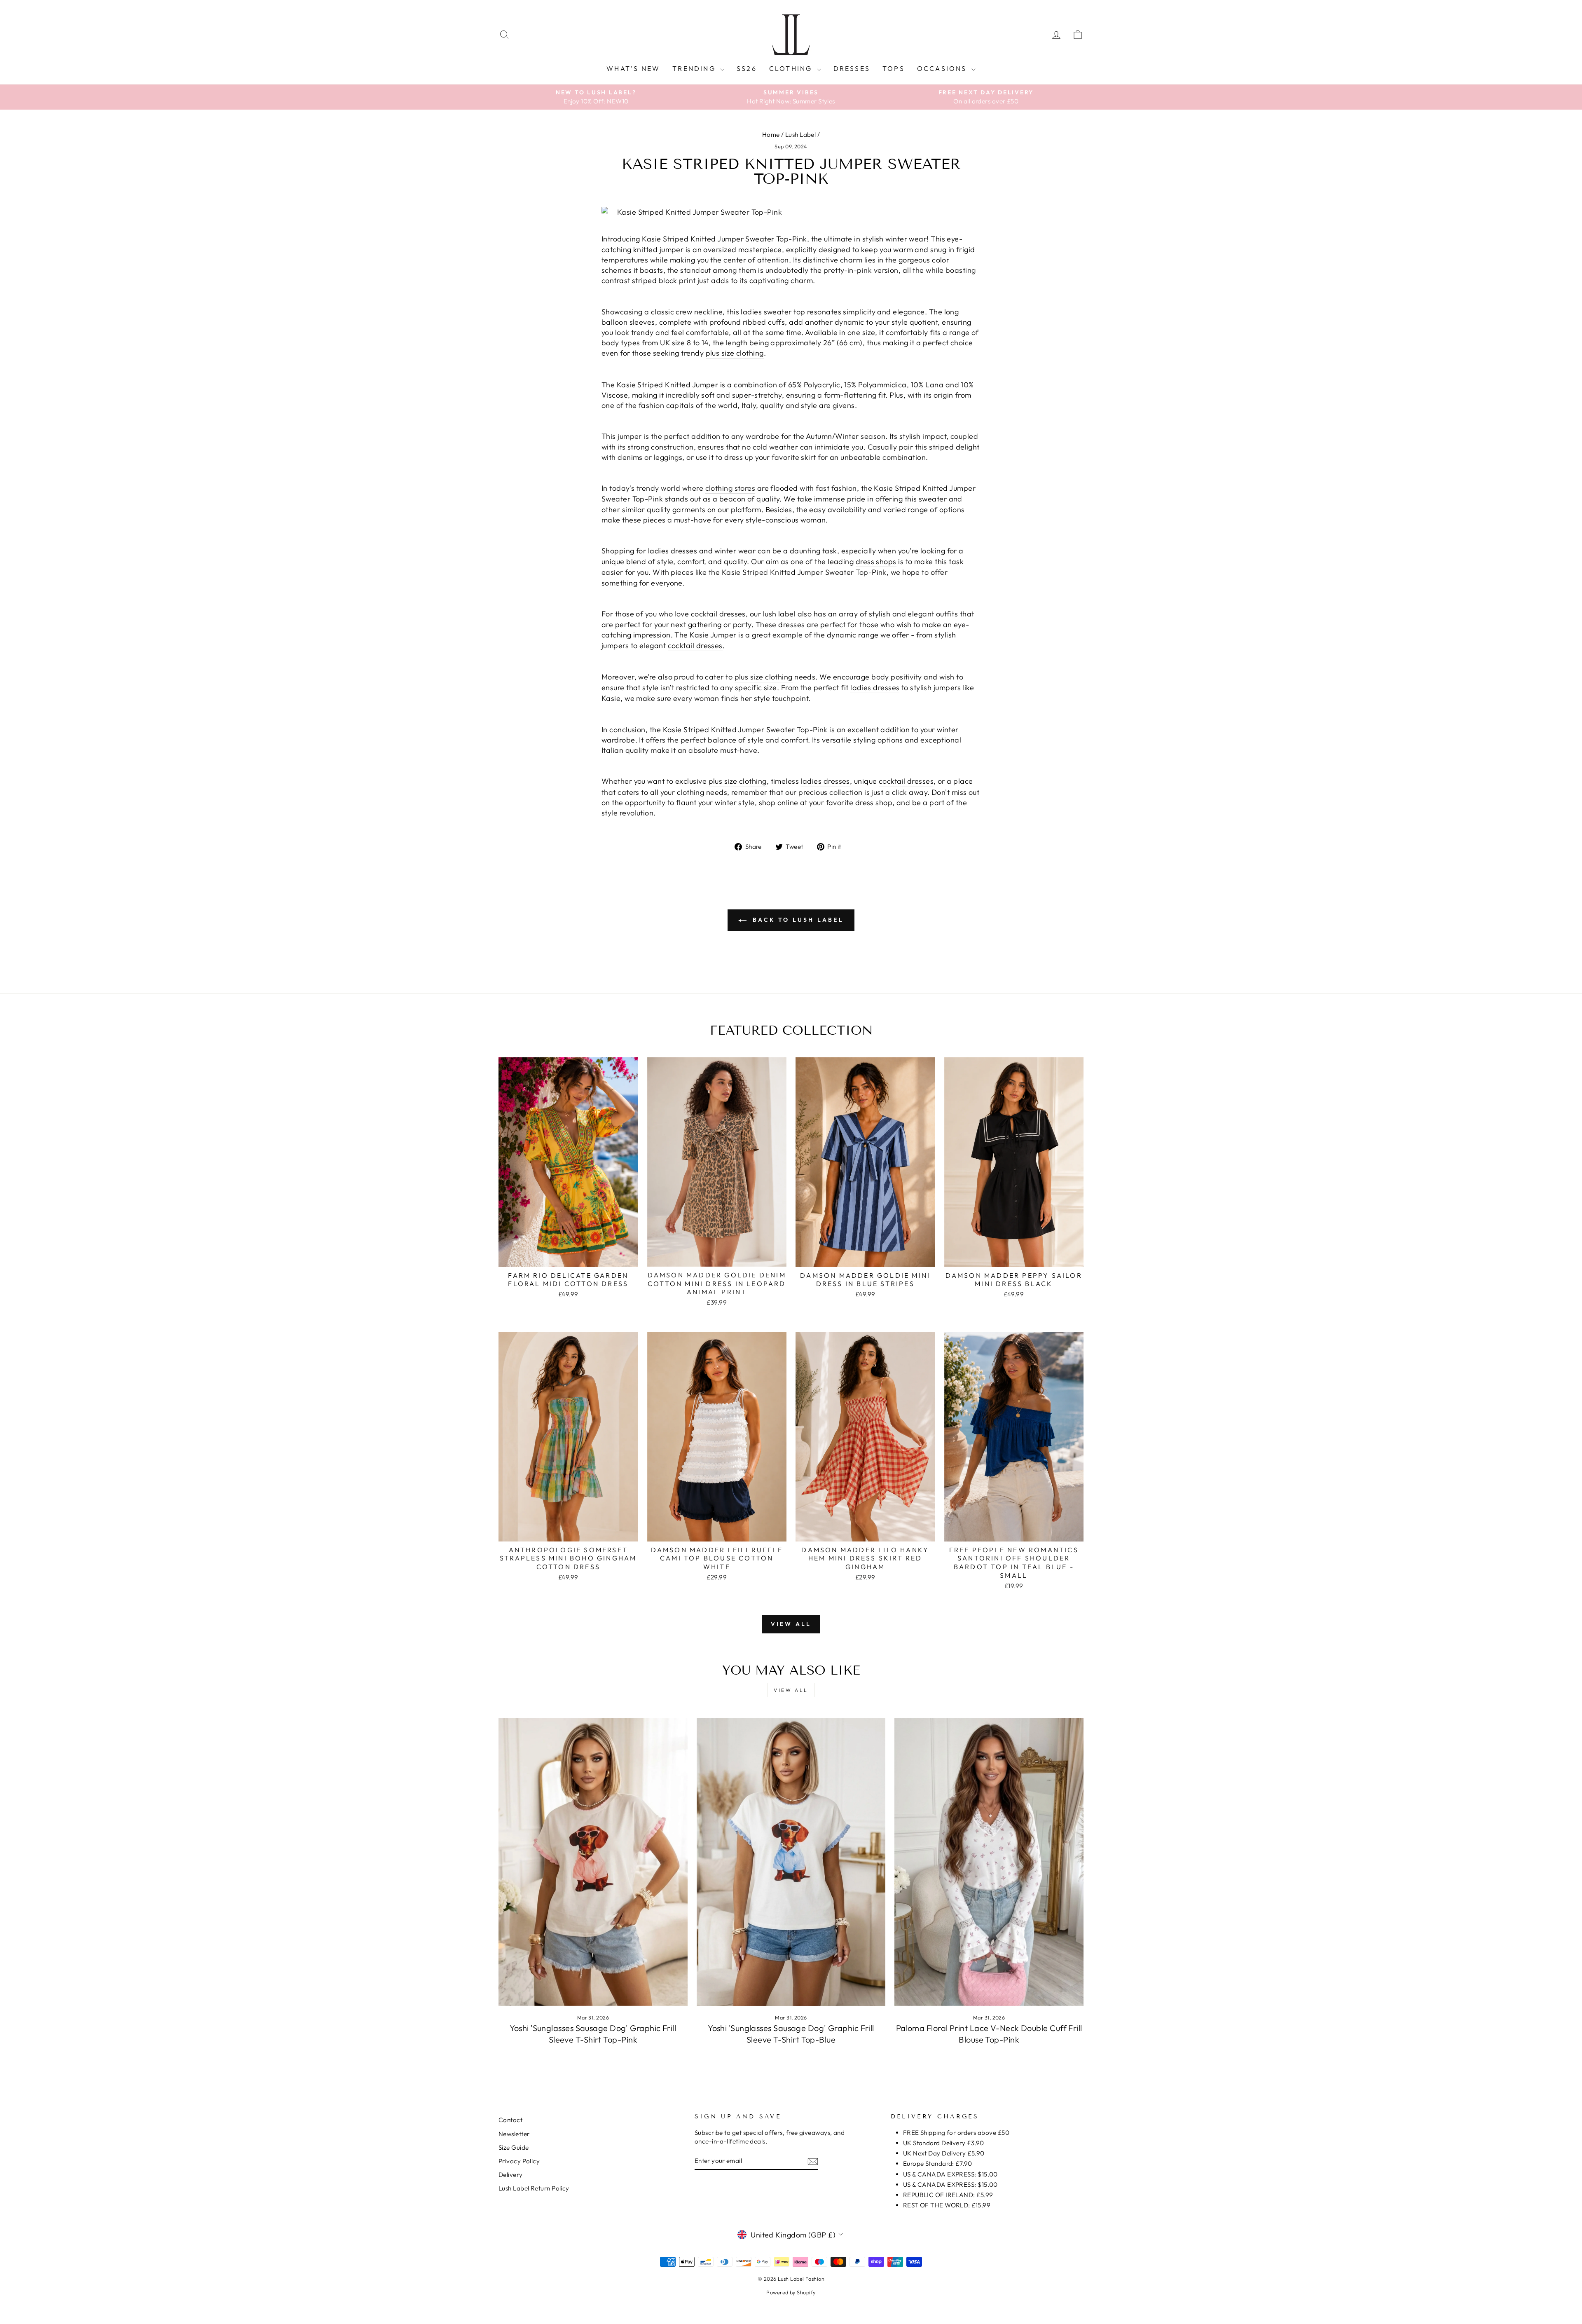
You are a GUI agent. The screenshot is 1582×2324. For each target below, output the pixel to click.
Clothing (792, 68)
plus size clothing (735, 353)
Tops (894, 68)
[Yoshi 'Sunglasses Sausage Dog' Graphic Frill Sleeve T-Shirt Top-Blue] (791, 1862)
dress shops (876, 561)
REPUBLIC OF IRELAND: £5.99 (948, 2195)
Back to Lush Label (797, 920)
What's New (633, 68)
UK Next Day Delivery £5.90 (944, 2153)
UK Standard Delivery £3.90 (944, 2143)
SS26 (747, 68)
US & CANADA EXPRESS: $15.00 (950, 2174)
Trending (695, 68)
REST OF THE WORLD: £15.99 (947, 2205)
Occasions (943, 68)
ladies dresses (673, 551)
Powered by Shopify (791, 2292)
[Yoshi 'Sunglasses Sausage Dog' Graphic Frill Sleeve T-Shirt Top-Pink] (593, 1862)
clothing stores (730, 488)
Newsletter (514, 2134)
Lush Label (801, 135)
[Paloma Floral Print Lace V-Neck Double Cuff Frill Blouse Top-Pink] (989, 1862)
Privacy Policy (519, 2161)
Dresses (852, 68)
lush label (779, 614)
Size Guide (514, 2147)
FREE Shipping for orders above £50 (956, 2133)
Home (771, 135)
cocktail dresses (718, 614)
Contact (510, 2120)
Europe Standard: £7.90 (938, 2164)
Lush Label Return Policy (534, 2188)
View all (791, 1624)
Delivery (511, 2175)
